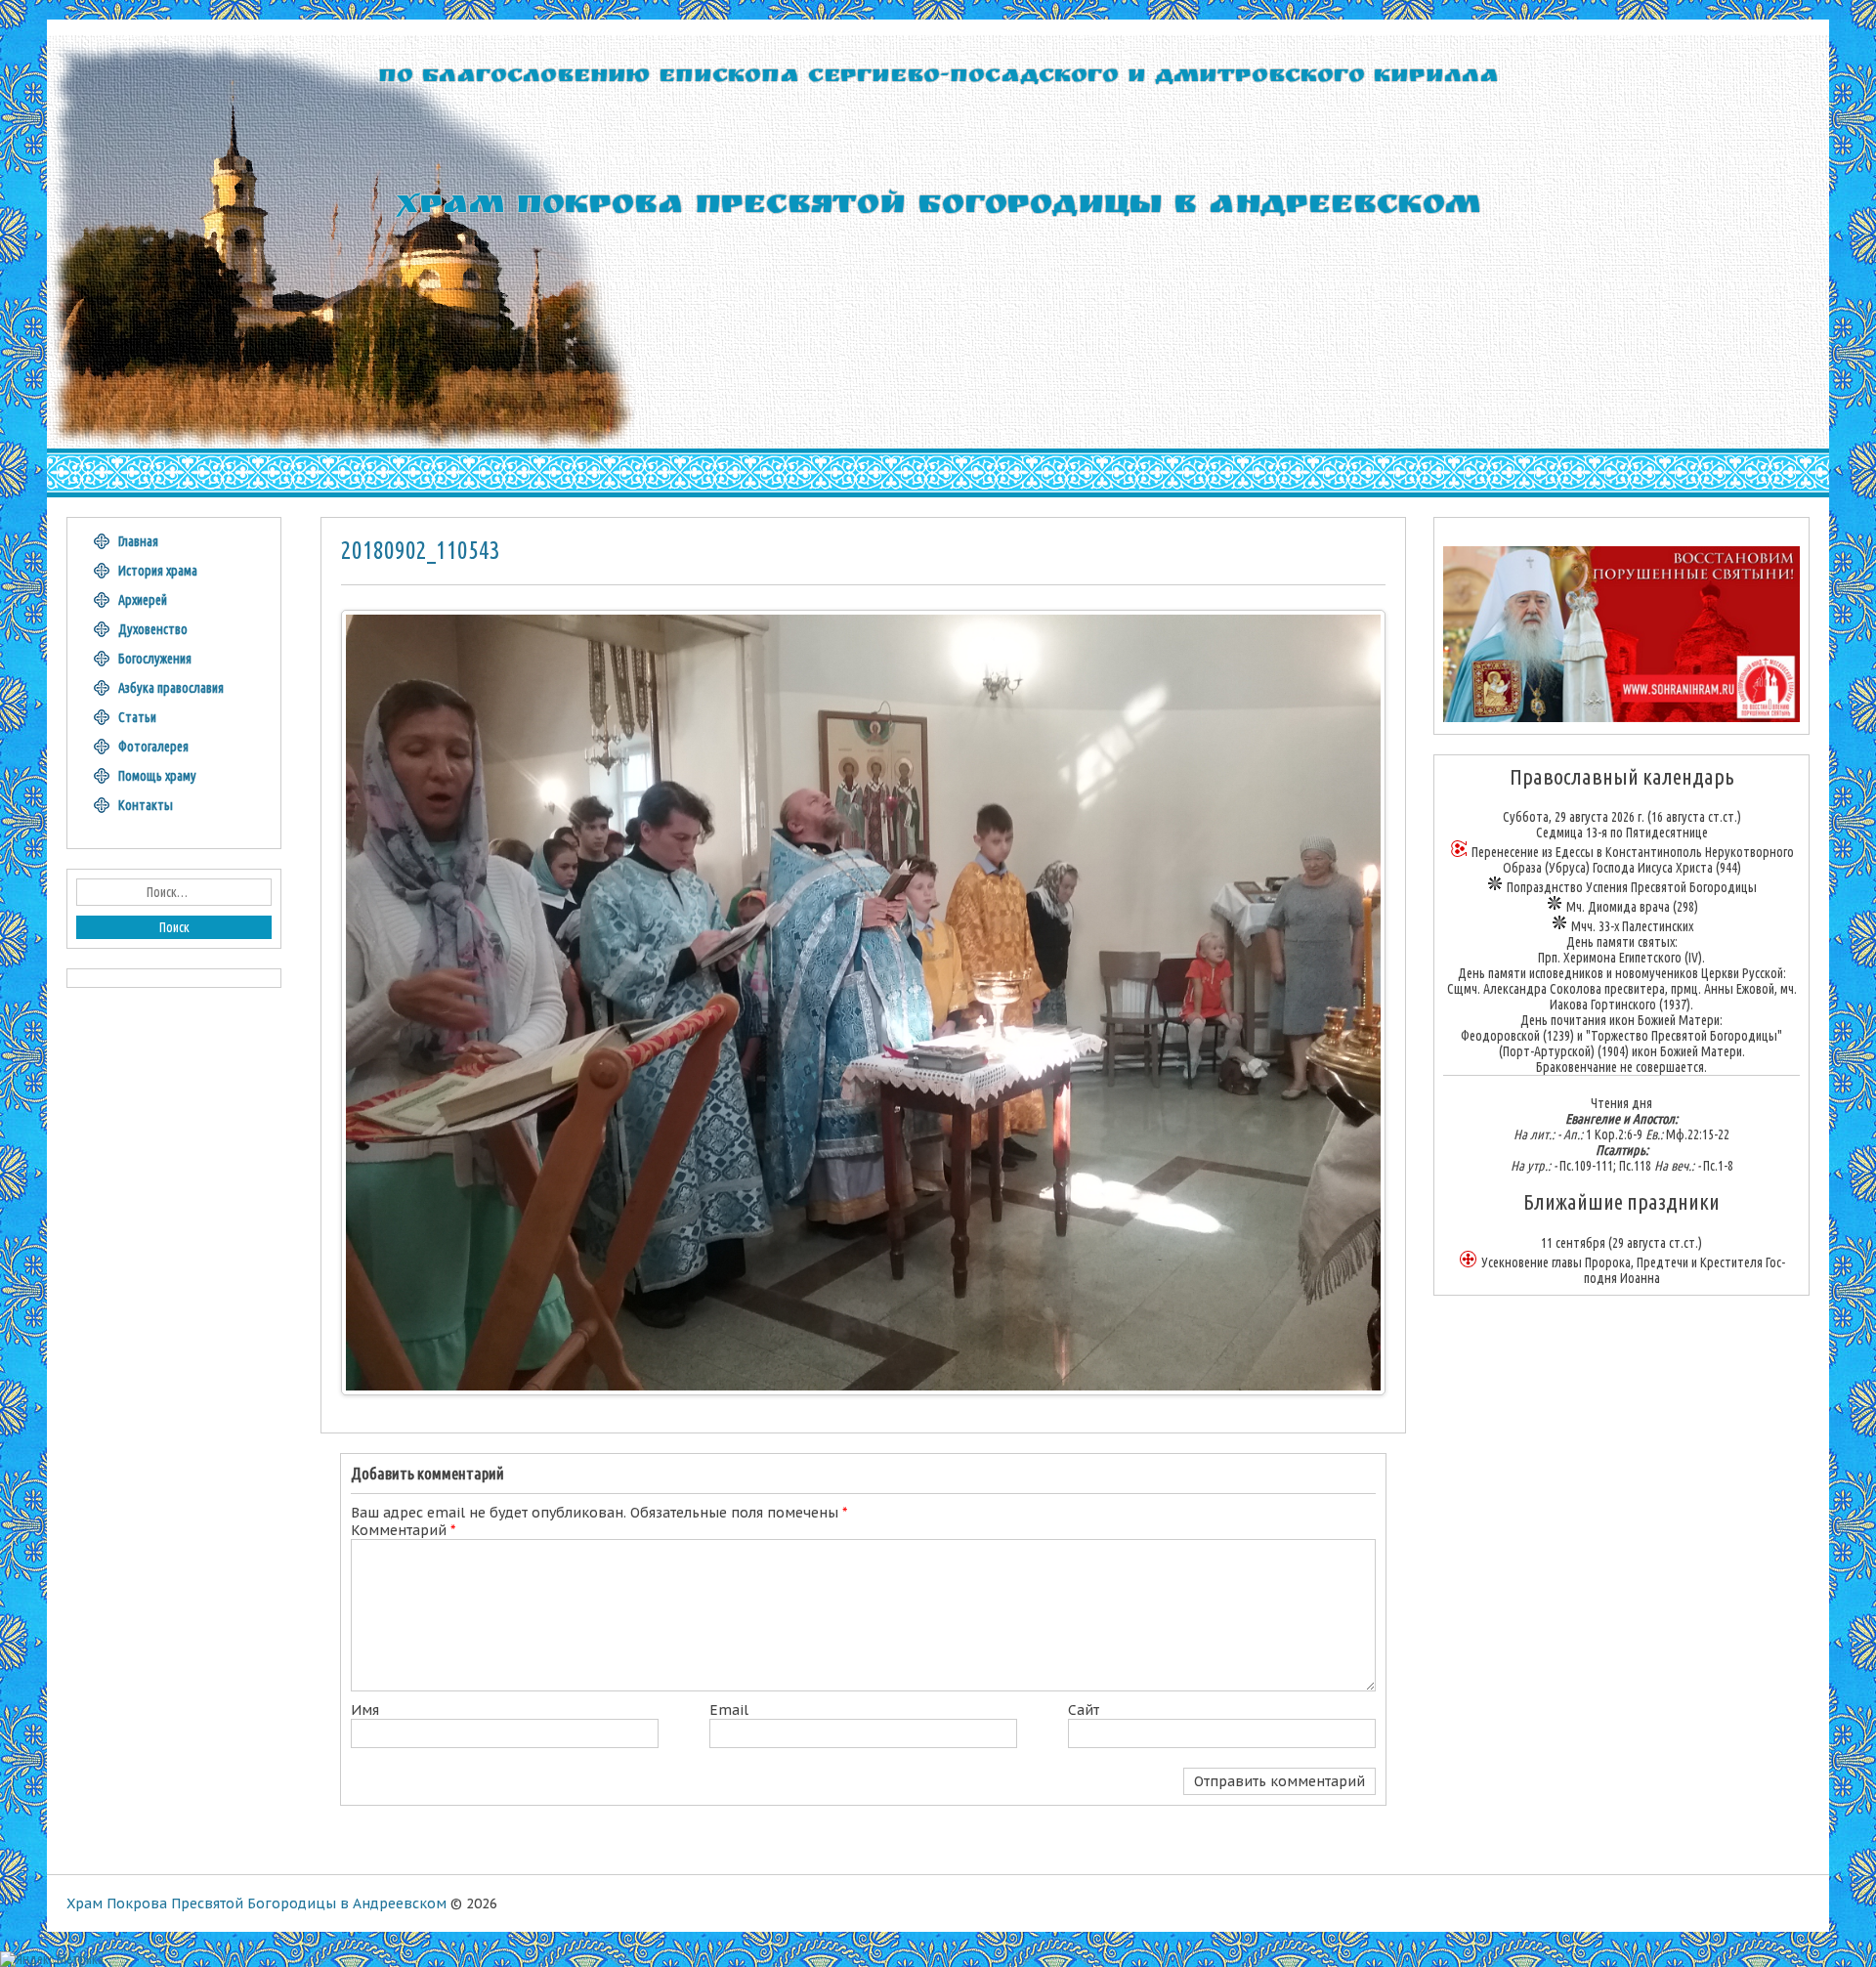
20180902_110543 (421, 550)
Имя (365, 1710)
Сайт (1084, 1710)
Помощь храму (157, 776)
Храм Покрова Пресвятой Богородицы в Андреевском (256, 1903)
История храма (158, 571)
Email (729, 1710)
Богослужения (155, 659)
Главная (138, 541)
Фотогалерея (153, 747)
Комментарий (403, 1530)
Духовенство (153, 629)
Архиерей (143, 600)
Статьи (137, 717)
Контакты (146, 805)
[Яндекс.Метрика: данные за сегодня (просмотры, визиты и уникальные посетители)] (52, 1959)
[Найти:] (174, 892)
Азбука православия (171, 688)
